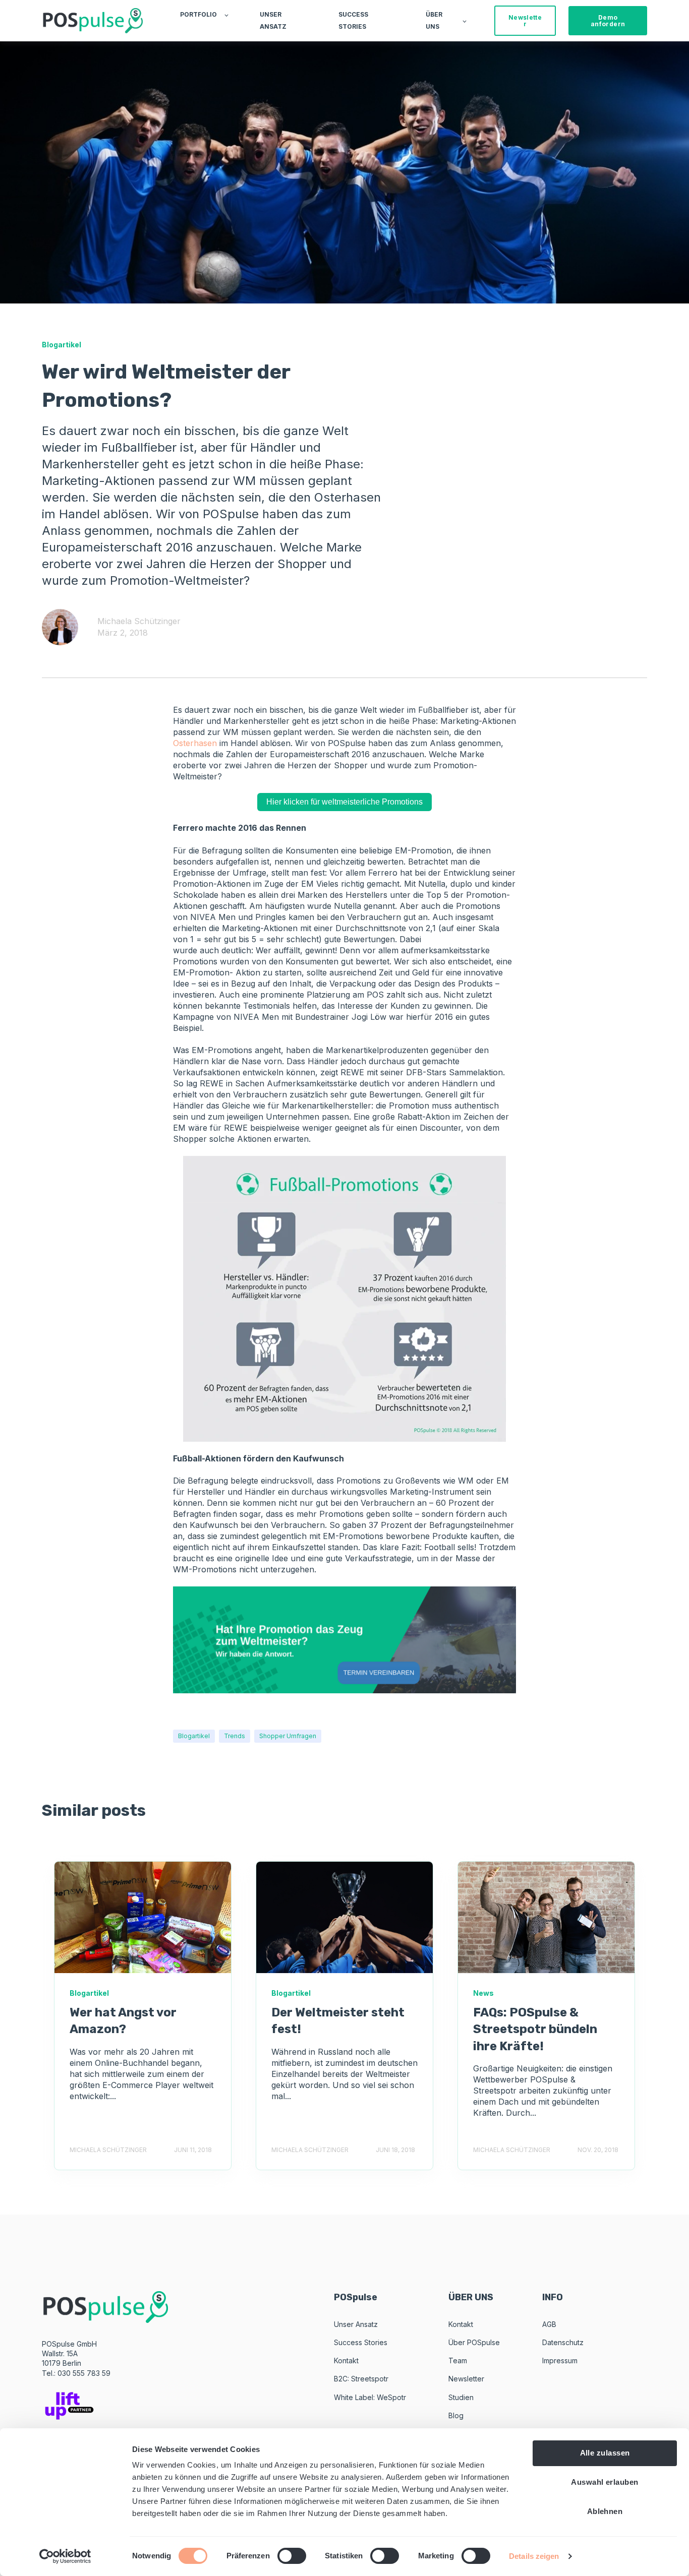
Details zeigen (534, 2556)
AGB (549, 2324)
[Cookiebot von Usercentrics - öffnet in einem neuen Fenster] (65, 2556)
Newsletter (466, 2379)
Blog (456, 2415)
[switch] (292, 2556)
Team (458, 2360)
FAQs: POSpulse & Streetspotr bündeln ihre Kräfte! (535, 2029)
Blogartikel (194, 1736)
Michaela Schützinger (139, 621)
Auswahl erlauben (605, 2482)
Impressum (560, 2360)
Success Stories (361, 2342)
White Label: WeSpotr (370, 2397)
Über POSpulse (474, 2342)
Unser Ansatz (356, 2324)
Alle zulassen (605, 2453)
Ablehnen (605, 2511)
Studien (461, 2397)
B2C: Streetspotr (361, 2379)
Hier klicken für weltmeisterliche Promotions (344, 802)
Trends (235, 1736)
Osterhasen (195, 743)
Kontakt (346, 2360)
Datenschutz (563, 2342)
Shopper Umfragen (288, 1736)
